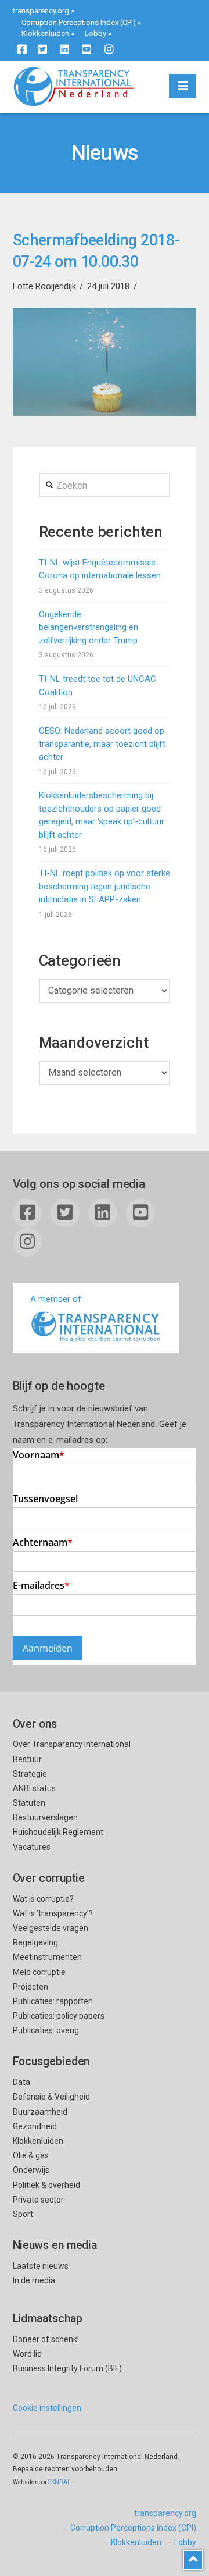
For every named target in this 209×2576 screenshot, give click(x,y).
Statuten (29, 1803)
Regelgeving (35, 1942)
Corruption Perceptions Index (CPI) (79, 22)
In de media (34, 2280)
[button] (183, 86)
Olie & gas (31, 2155)
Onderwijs (31, 2170)
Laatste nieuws (41, 2266)
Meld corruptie (39, 1972)
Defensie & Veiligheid (51, 2097)
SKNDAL (60, 2482)
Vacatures (32, 1847)
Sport (23, 2214)
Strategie (30, 1774)
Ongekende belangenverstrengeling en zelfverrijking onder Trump (89, 627)
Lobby (96, 33)
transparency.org (41, 11)
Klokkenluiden (45, 33)
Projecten (30, 1987)
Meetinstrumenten (47, 1957)
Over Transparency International (72, 1744)
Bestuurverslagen (45, 1817)
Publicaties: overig (46, 2030)
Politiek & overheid (46, 2185)
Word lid (27, 2354)
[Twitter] (42, 49)
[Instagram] (109, 49)
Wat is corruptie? (43, 1899)
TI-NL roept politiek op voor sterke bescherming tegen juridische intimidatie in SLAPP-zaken (105, 886)
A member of (56, 1299)
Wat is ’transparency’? (53, 1913)
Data (21, 2082)
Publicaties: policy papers (59, 2016)
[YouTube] (87, 49)
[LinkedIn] (64, 49)
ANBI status (34, 1788)
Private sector (38, 2200)
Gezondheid (35, 2126)
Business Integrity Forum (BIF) (67, 2368)
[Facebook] (22, 49)
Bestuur (27, 1759)
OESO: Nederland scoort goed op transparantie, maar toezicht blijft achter (102, 744)
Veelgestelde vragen (51, 1928)
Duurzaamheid (40, 2112)
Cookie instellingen (47, 2408)
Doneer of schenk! (46, 2339)
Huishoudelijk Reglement (58, 1832)
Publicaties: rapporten (53, 2001)
